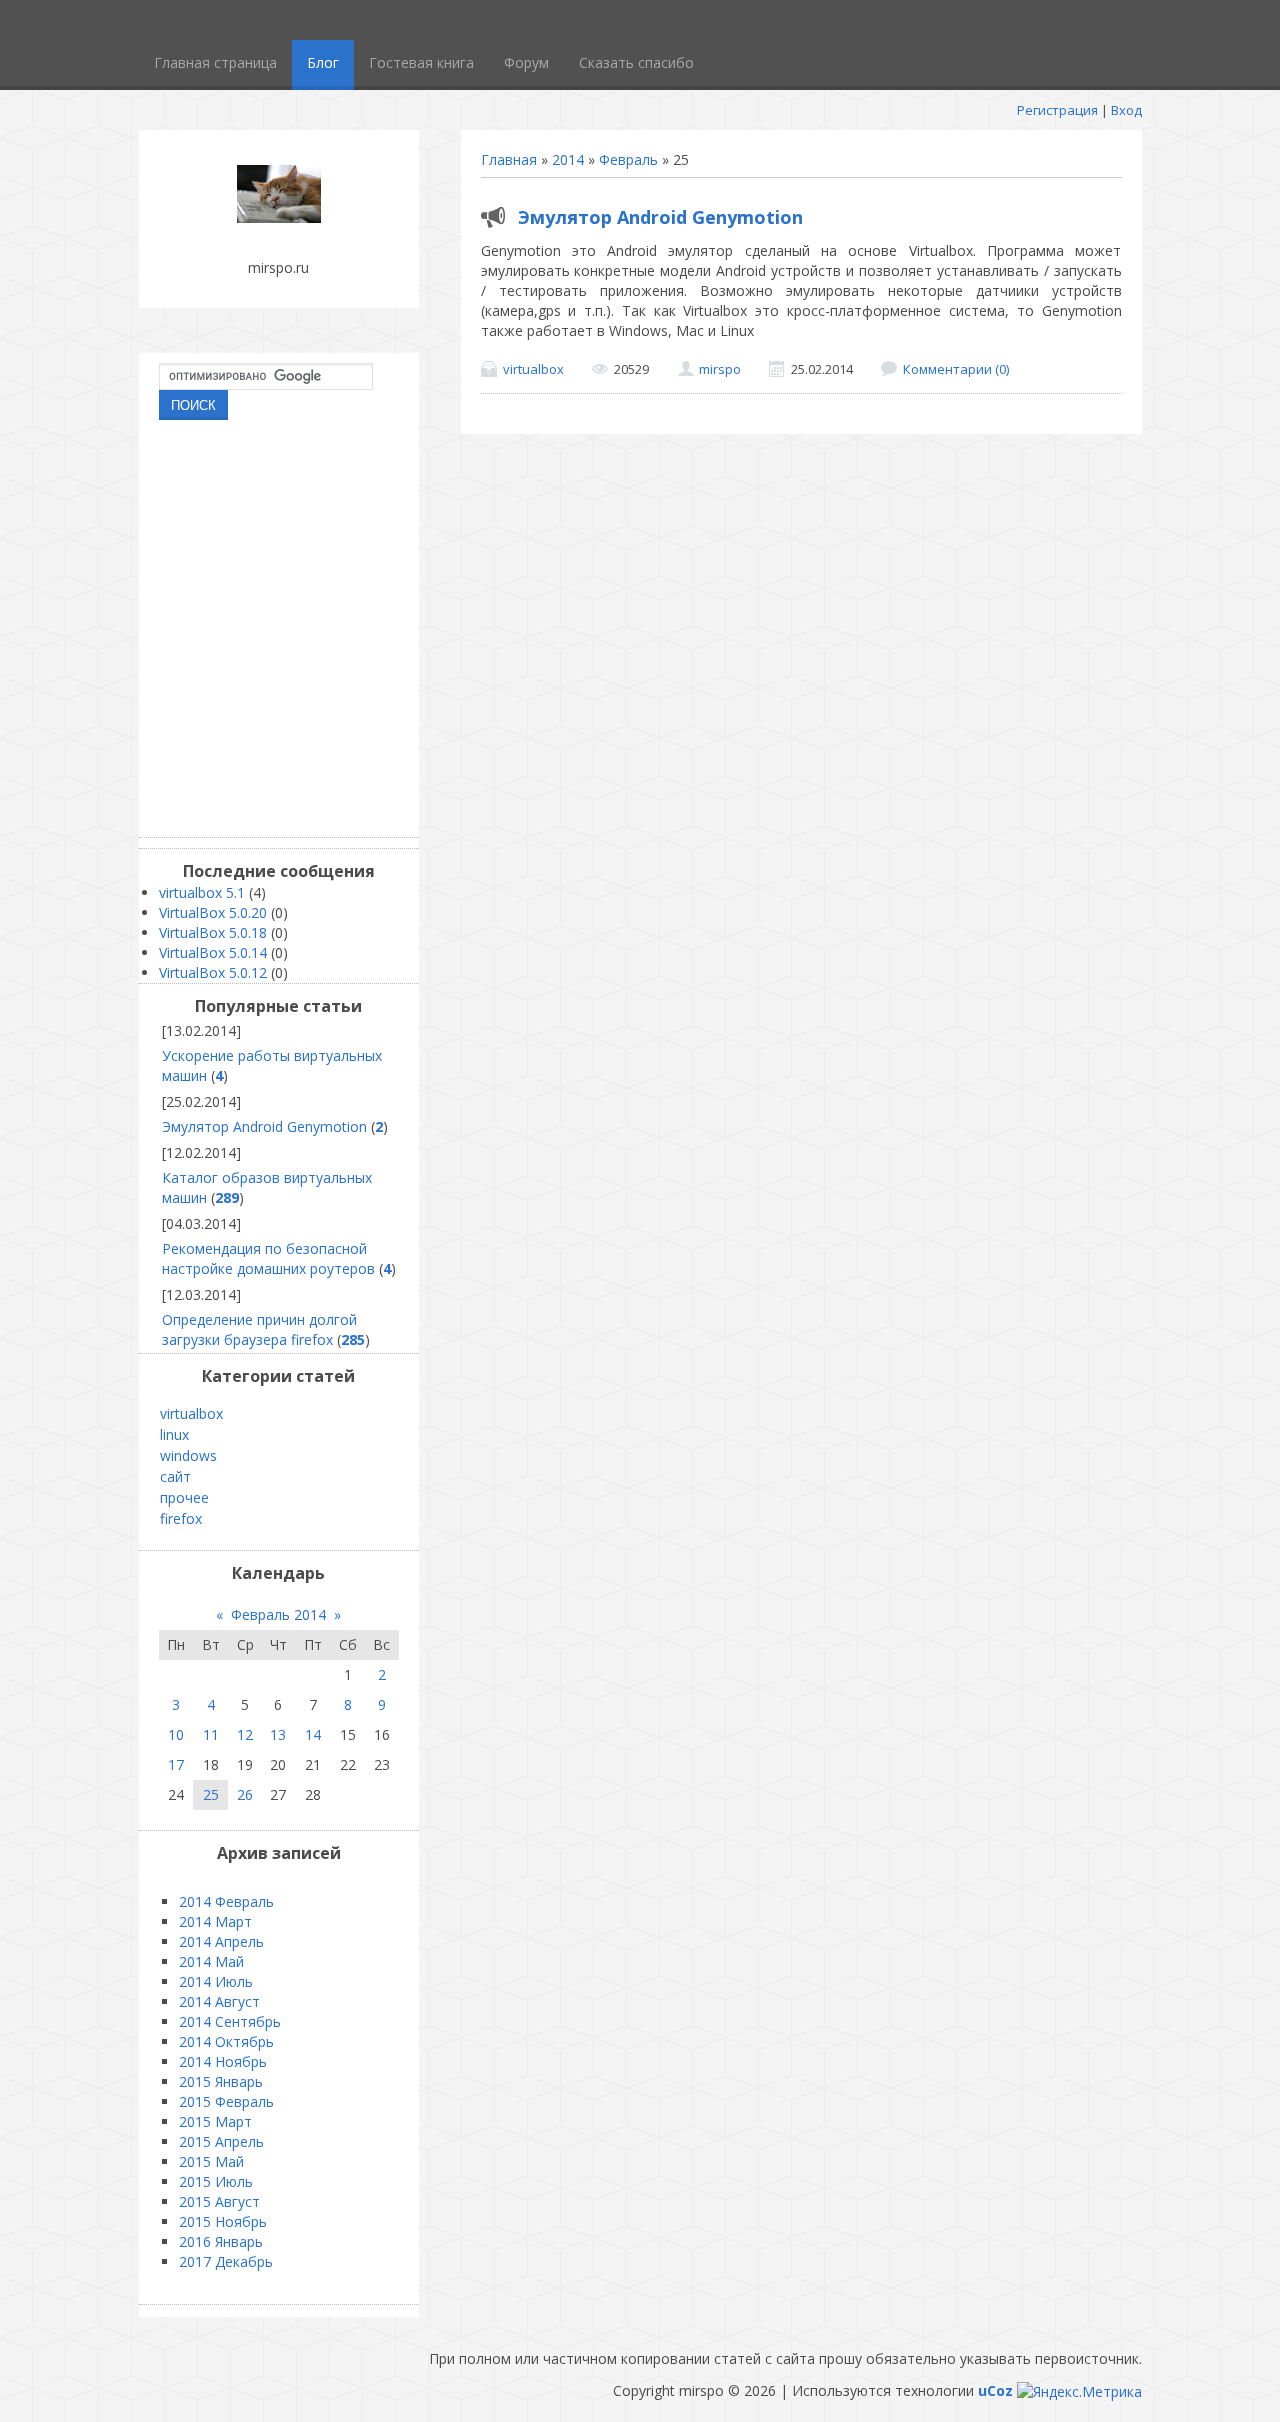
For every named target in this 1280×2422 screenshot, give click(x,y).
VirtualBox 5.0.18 (213, 932)
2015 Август (219, 2201)
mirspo (720, 369)
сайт (175, 1476)
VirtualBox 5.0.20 (213, 912)
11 (211, 1734)
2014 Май (211, 1961)
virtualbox (533, 369)
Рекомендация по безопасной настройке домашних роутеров (268, 1258)
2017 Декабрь (226, 2261)
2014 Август (219, 2001)
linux (174, 1434)
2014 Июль (216, 1981)
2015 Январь (221, 2081)
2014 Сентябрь (230, 2021)
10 (176, 1734)
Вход (1126, 110)
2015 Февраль (226, 2101)
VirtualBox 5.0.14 (213, 952)
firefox (181, 1518)
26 (245, 1794)
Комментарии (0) (956, 369)
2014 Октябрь (226, 2041)
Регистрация (1057, 110)
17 (176, 1764)
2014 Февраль (226, 1901)
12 (245, 1734)
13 (278, 1734)
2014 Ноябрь (223, 2061)
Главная (509, 159)
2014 (568, 159)
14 (313, 1734)
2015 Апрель (221, 2141)
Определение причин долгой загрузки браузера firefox (259, 1329)
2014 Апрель (221, 1941)
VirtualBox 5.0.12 (213, 972)
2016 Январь (221, 2241)
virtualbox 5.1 (202, 892)
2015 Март (215, 2121)
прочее (184, 1497)
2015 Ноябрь (223, 2221)
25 (211, 1794)
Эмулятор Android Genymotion (660, 217)
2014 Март (215, 1921)
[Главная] (279, 217)
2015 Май (211, 2161)
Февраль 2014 (278, 1614)
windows (188, 1455)
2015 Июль (216, 2181)
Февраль (628, 159)
